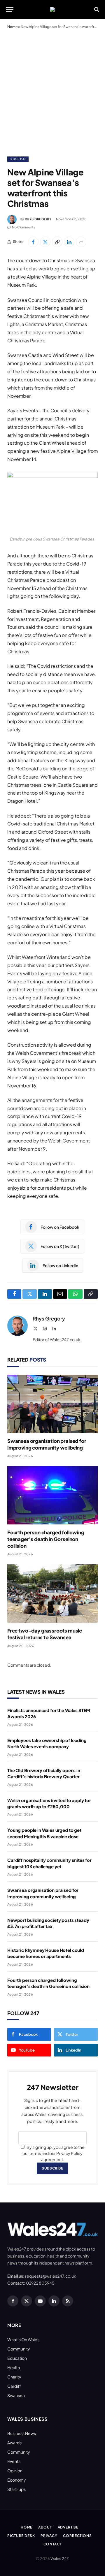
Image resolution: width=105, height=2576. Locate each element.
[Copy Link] (57, 242)
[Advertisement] (52, 91)
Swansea (16, 2395)
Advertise (68, 2527)
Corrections (77, 2536)
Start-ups (16, 2489)
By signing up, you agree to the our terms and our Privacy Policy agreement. (54, 2153)
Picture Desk (21, 2536)
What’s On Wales (23, 2339)
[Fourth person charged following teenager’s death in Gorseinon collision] (52, 1495)
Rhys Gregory (38, 219)
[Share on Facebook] (33, 242)
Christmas (18, 159)
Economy (17, 2480)
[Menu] (10, 9)
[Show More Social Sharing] (81, 242)
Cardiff (14, 2386)
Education (17, 2358)
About (45, 2527)
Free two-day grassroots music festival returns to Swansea (45, 1634)
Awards (14, 2443)
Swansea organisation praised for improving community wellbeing (47, 1444)
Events (14, 2461)
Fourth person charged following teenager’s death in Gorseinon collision (46, 1539)
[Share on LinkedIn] (69, 242)
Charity (14, 2377)
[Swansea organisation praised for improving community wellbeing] (52, 1404)
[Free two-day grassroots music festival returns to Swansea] (52, 1594)
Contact (53, 2544)
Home (12, 27)
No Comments (24, 227)
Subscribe (52, 2168)
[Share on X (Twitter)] (45, 242)
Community (19, 2349)
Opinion (15, 2471)
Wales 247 (59, 2559)
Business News (22, 2433)
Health (14, 2367)
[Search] (96, 9)
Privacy (49, 2536)
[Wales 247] (52, 9)
